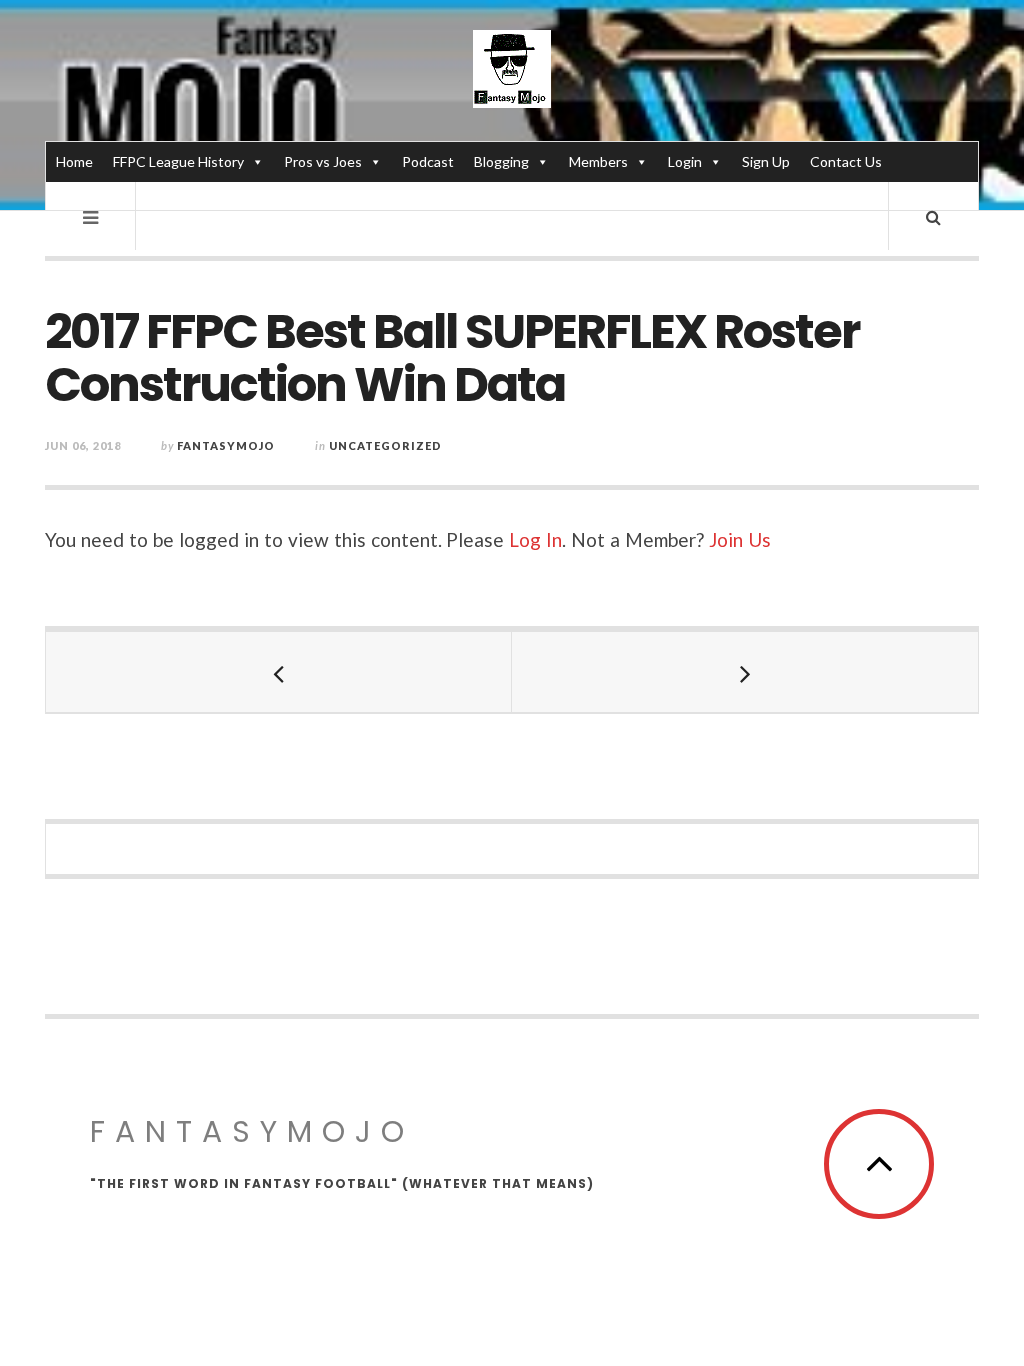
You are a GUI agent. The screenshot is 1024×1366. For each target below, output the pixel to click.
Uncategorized (385, 445)
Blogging (501, 161)
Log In (535, 539)
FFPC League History (178, 161)
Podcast (428, 161)
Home (74, 161)
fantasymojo (226, 445)
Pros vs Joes (323, 161)
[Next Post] (745, 672)
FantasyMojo (252, 1131)
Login (685, 161)
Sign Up (766, 161)
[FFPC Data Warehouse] (512, 69)
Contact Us (846, 161)
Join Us (740, 539)
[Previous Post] (279, 672)
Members (598, 161)
